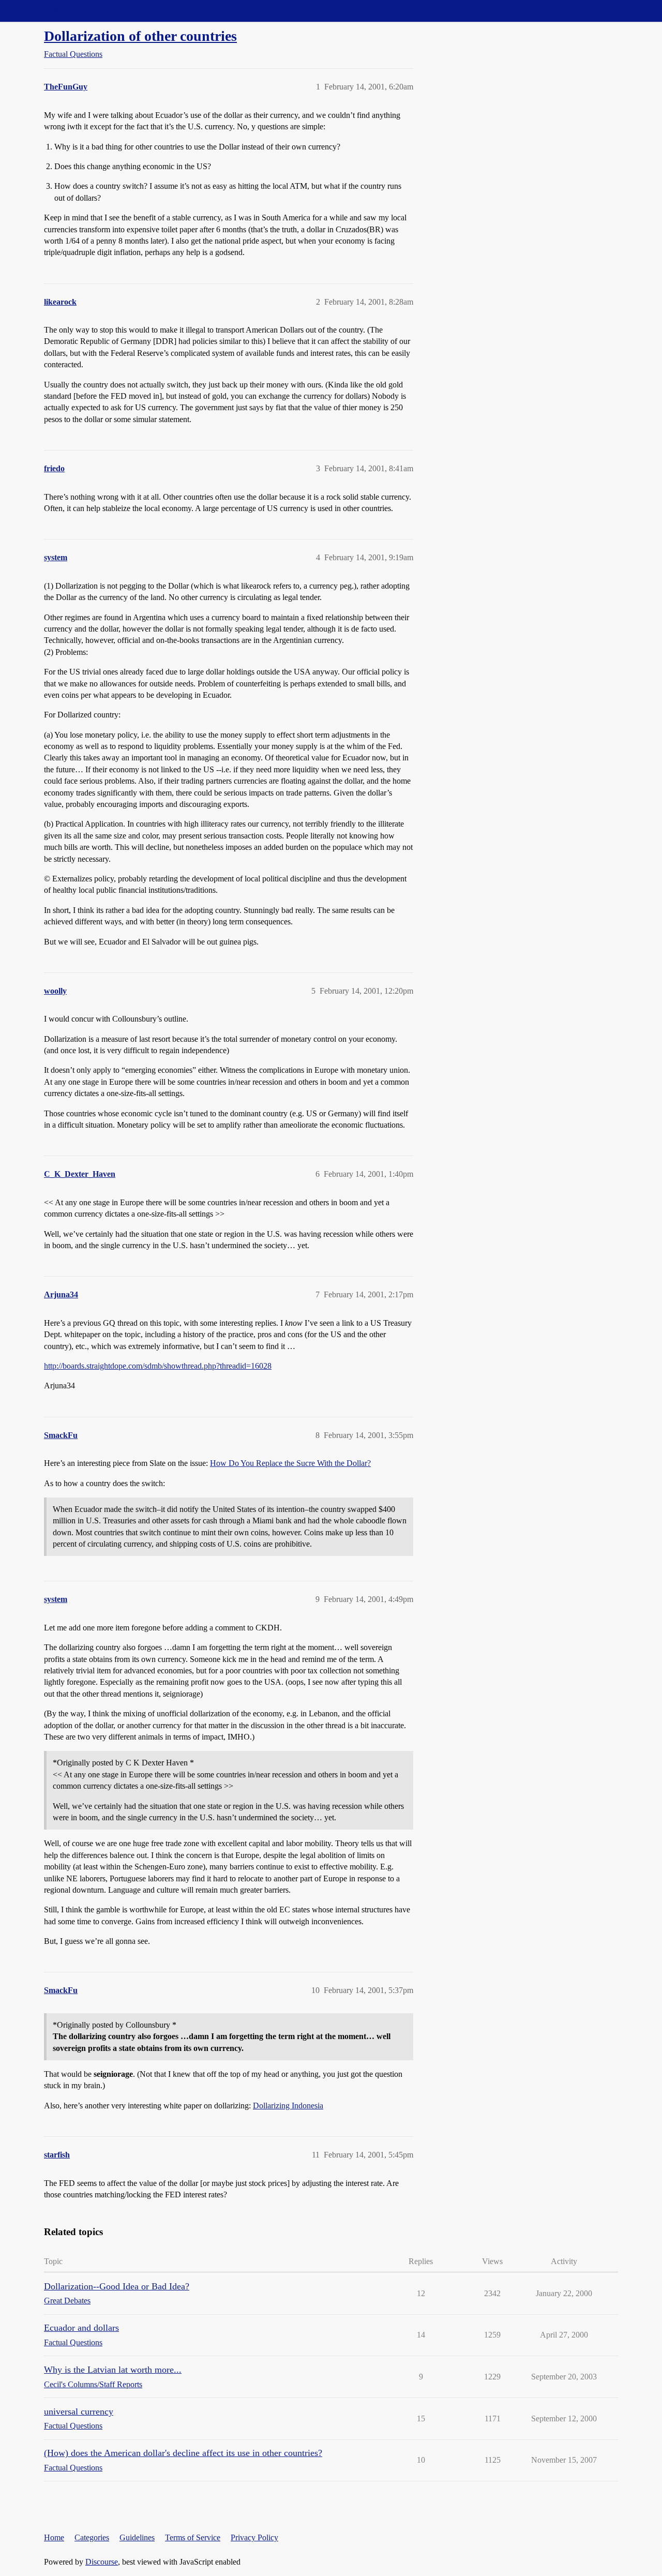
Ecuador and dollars (81, 2328)
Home (54, 2537)
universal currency (79, 2412)
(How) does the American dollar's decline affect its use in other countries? (183, 2453)
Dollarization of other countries (140, 36)
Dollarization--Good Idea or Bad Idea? (117, 2286)
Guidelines (137, 2537)
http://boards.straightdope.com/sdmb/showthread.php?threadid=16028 (158, 1366)
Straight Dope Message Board (54, 11)
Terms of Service (193, 2537)
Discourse (102, 2562)
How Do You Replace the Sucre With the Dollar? (290, 1463)
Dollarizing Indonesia (288, 2106)
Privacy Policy (254, 2537)
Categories (92, 2537)
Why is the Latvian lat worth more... (113, 2370)
